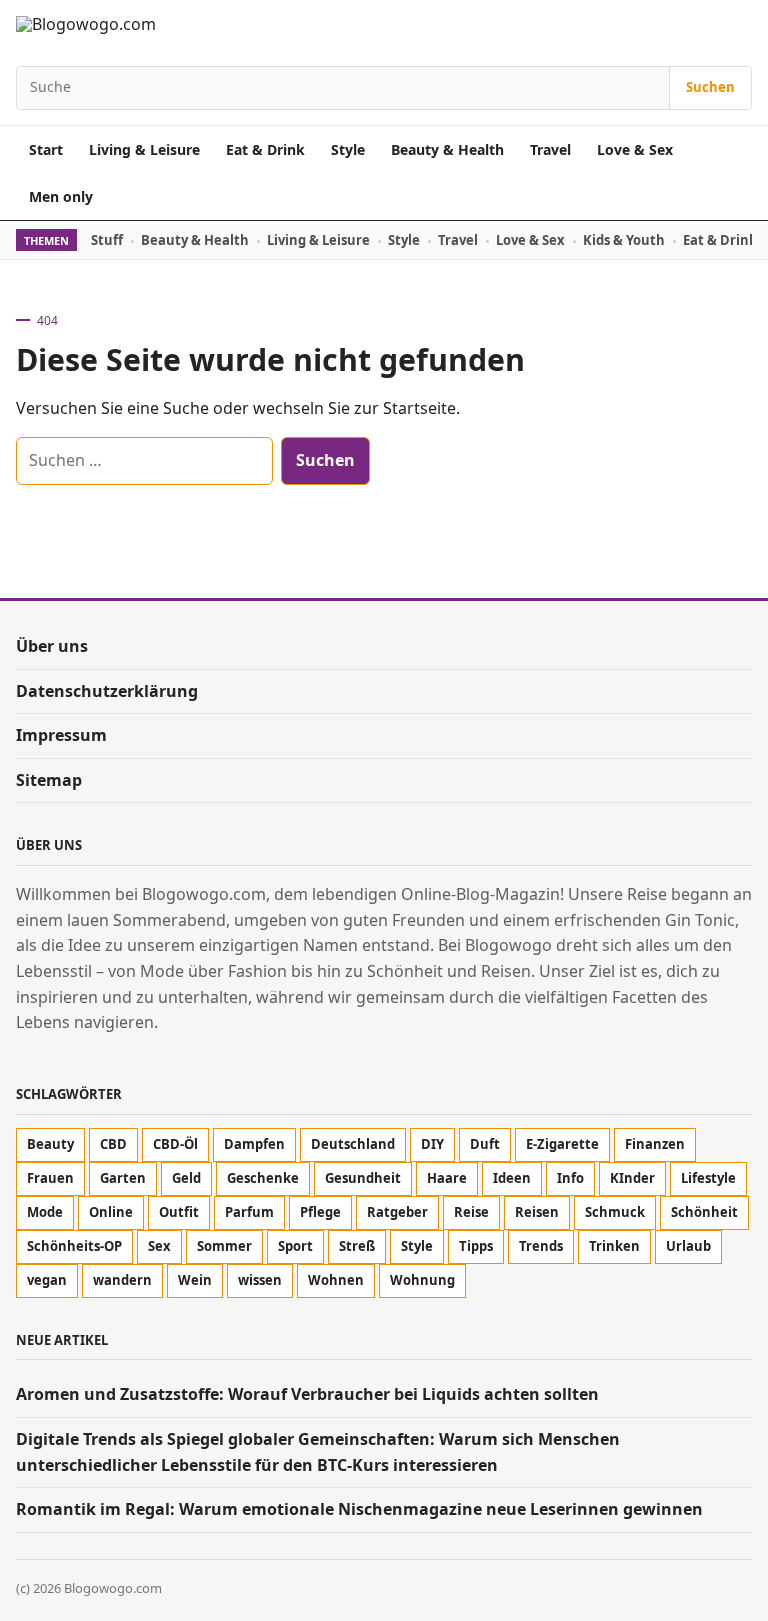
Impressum (61, 735)
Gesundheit (363, 1178)
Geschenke (263, 1178)
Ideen (512, 1178)
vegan (47, 1280)
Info (570, 1178)
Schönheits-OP (74, 1246)
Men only (61, 196)
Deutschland (353, 1144)
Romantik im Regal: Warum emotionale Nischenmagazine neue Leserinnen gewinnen (359, 1509)
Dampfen (254, 1144)
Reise (471, 1212)
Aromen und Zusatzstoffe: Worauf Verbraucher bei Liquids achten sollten (307, 1394)
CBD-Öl (175, 1144)
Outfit (179, 1212)
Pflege (320, 1212)
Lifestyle (708, 1178)
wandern (122, 1280)
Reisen (537, 1212)
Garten (123, 1178)
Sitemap (49, 780)
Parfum (249, 1212)
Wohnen (336, 1280)
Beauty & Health (447, 149)
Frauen (50, 1178)
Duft (485, 1144)
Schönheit (704, 1212)
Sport (295, 1246)
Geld (186, 1178)
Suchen (710, 87)
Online (111, 1212)
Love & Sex (635, 149)
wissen (260, 1280)
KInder (632, 1178)
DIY (432, 1144)
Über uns (52, 646)
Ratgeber (397, 1212)
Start (46, 149)
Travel (550, 149)
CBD (113, 1144)
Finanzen (655, 1144)
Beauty (50, 1144)
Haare (447, 1178)
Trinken (614, 1246)
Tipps (476, 1246)
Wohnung (422, 1280)
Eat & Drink (265, 149)
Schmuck (615, 1212)
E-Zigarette (562, 1144)
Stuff (107, 240)
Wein (195, 1280)
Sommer (224, 1246)
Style (348, 149)
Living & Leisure (144, 149)
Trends (541, 1246)
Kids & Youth (624, 240)
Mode (45, 1212)
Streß (357, 1246)
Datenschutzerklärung (107, 691)
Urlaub (688, 1246)
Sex (159, 1246)
